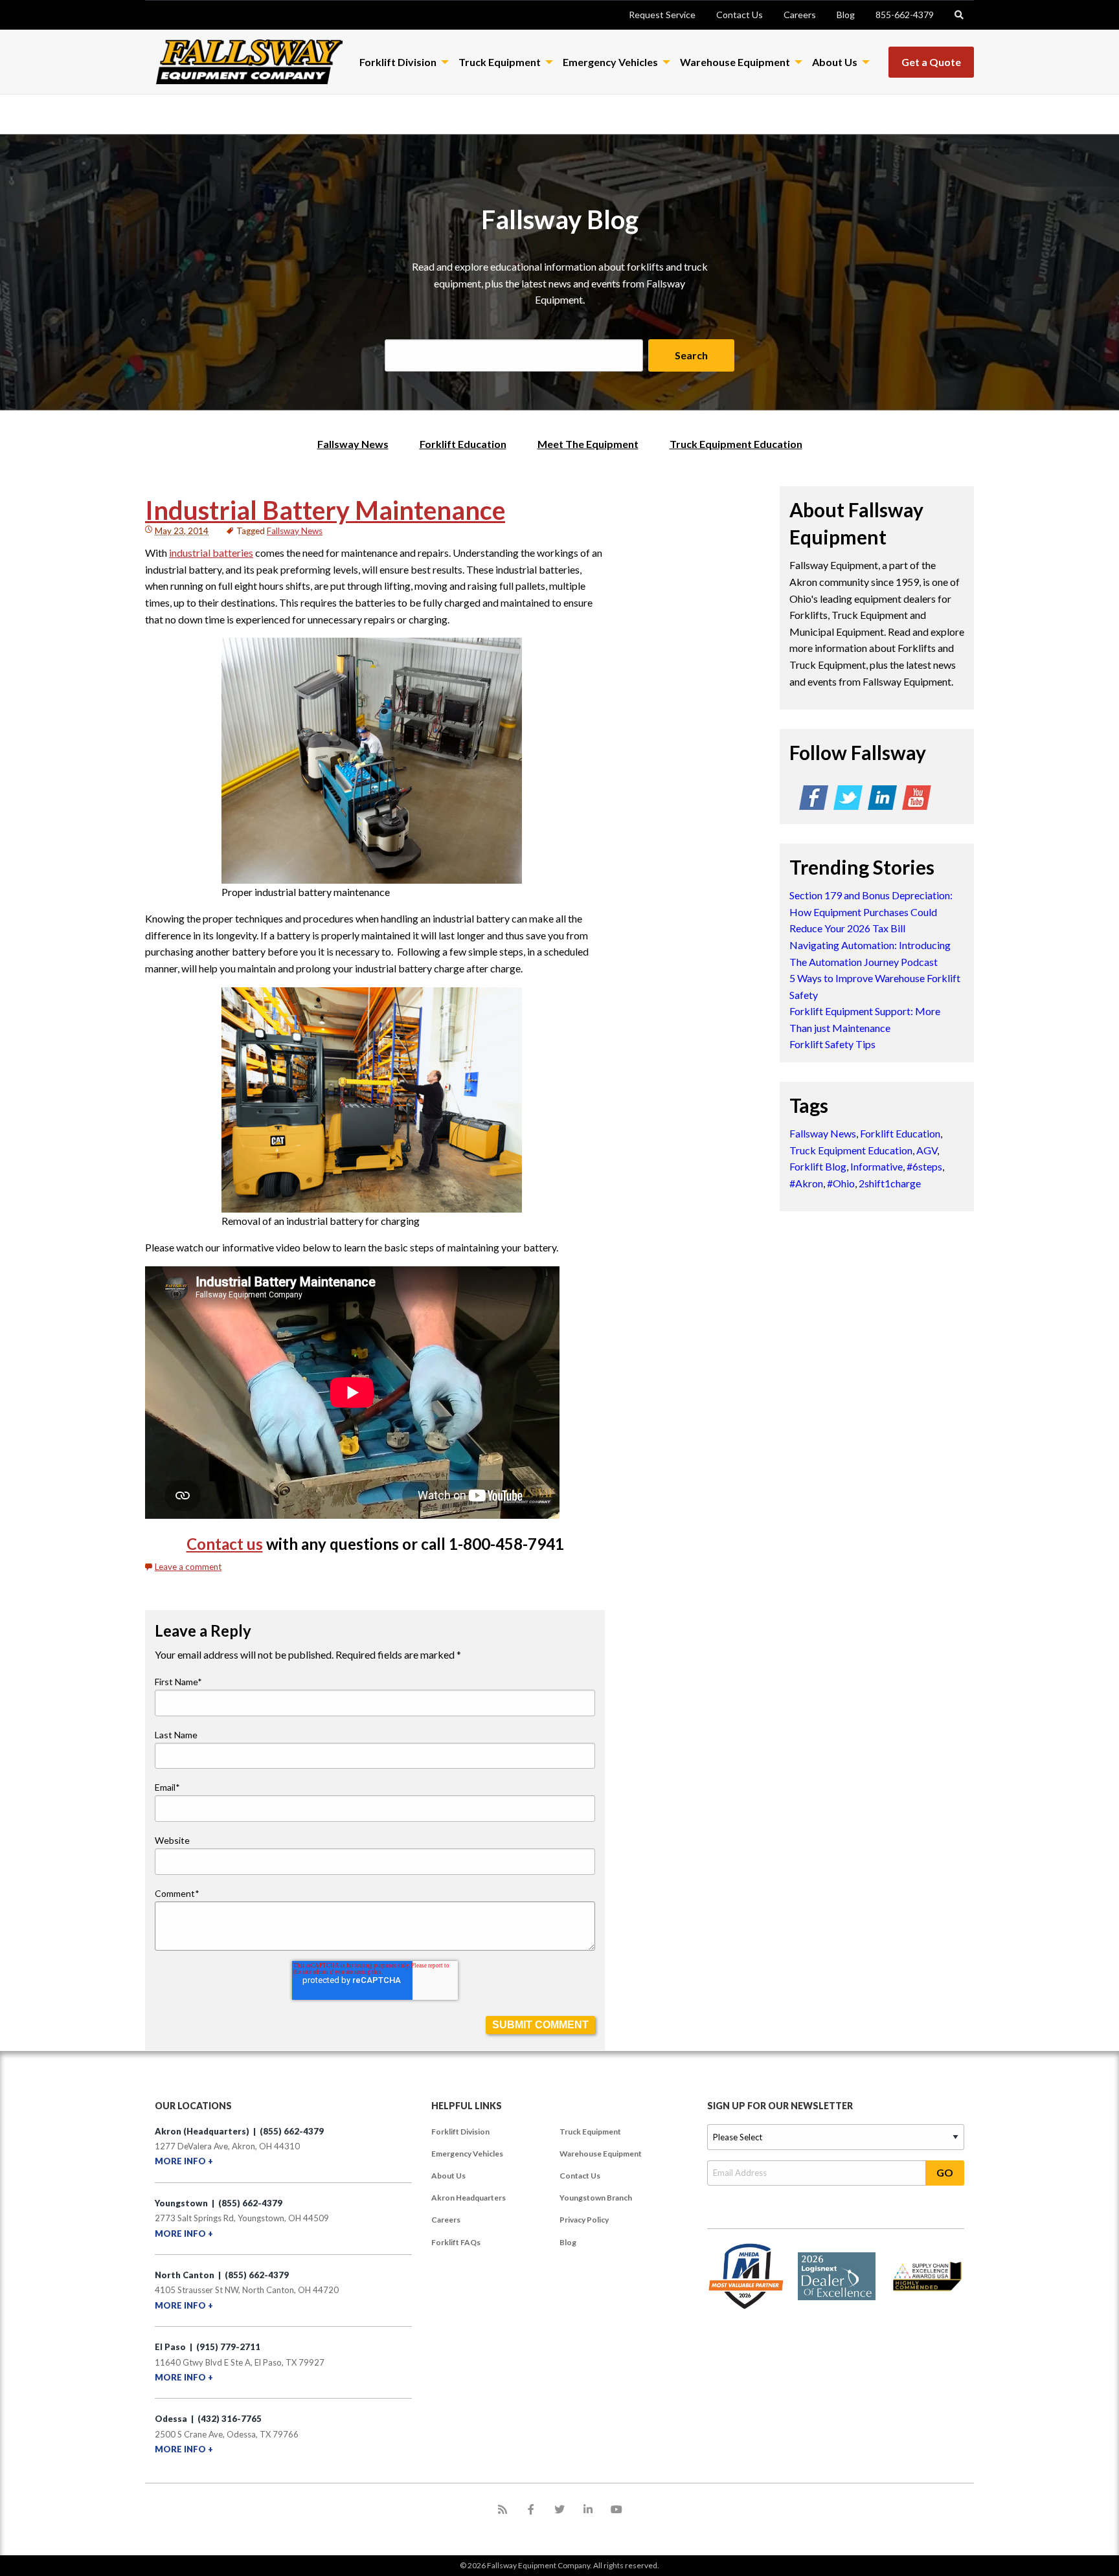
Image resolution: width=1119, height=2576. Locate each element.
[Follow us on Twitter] (559, 2509)
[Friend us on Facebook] (531, 2509)
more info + (184, 2161)
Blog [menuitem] (568, 2242)
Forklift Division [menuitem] (460, 2132)
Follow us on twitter (848, 800)
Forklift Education (900, 1133)
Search (691, 355)
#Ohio (841, 1183)
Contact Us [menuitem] (580, 2176)
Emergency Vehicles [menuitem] (467, 2154)
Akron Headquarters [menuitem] (469, 2198)
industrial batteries (211, 553)
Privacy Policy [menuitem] (584, 2220)
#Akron (806, 1183)
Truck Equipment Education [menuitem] (736, 444)
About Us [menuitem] (448, 2176)
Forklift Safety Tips (832, 1044)
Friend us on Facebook (814, 800)
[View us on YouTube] (616, 2509)
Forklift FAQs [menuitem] (456, 2242)
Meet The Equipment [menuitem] (588, 444)
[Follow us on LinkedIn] (588, 2509)
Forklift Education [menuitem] (463, 444)
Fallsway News (295, 531)
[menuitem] (662, 15)
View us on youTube (917, 800)
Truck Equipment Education (851, 1150)
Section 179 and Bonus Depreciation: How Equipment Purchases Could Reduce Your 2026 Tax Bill (871, 912)
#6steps (924, 1166)
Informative (876, 1166)
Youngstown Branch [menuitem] (596, 2198)
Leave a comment (188, 1567)
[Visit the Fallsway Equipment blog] (503, 2509)
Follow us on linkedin (882, 800)
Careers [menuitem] (446, 2220)
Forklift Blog (818, 1166)
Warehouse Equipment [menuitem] (601, 2154)
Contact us (225, 1544)
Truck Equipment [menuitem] (590, 2132)
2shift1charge (890, 1183)
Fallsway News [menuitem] (353, 444)
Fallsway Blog (560, 219)
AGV (927, 1150)
